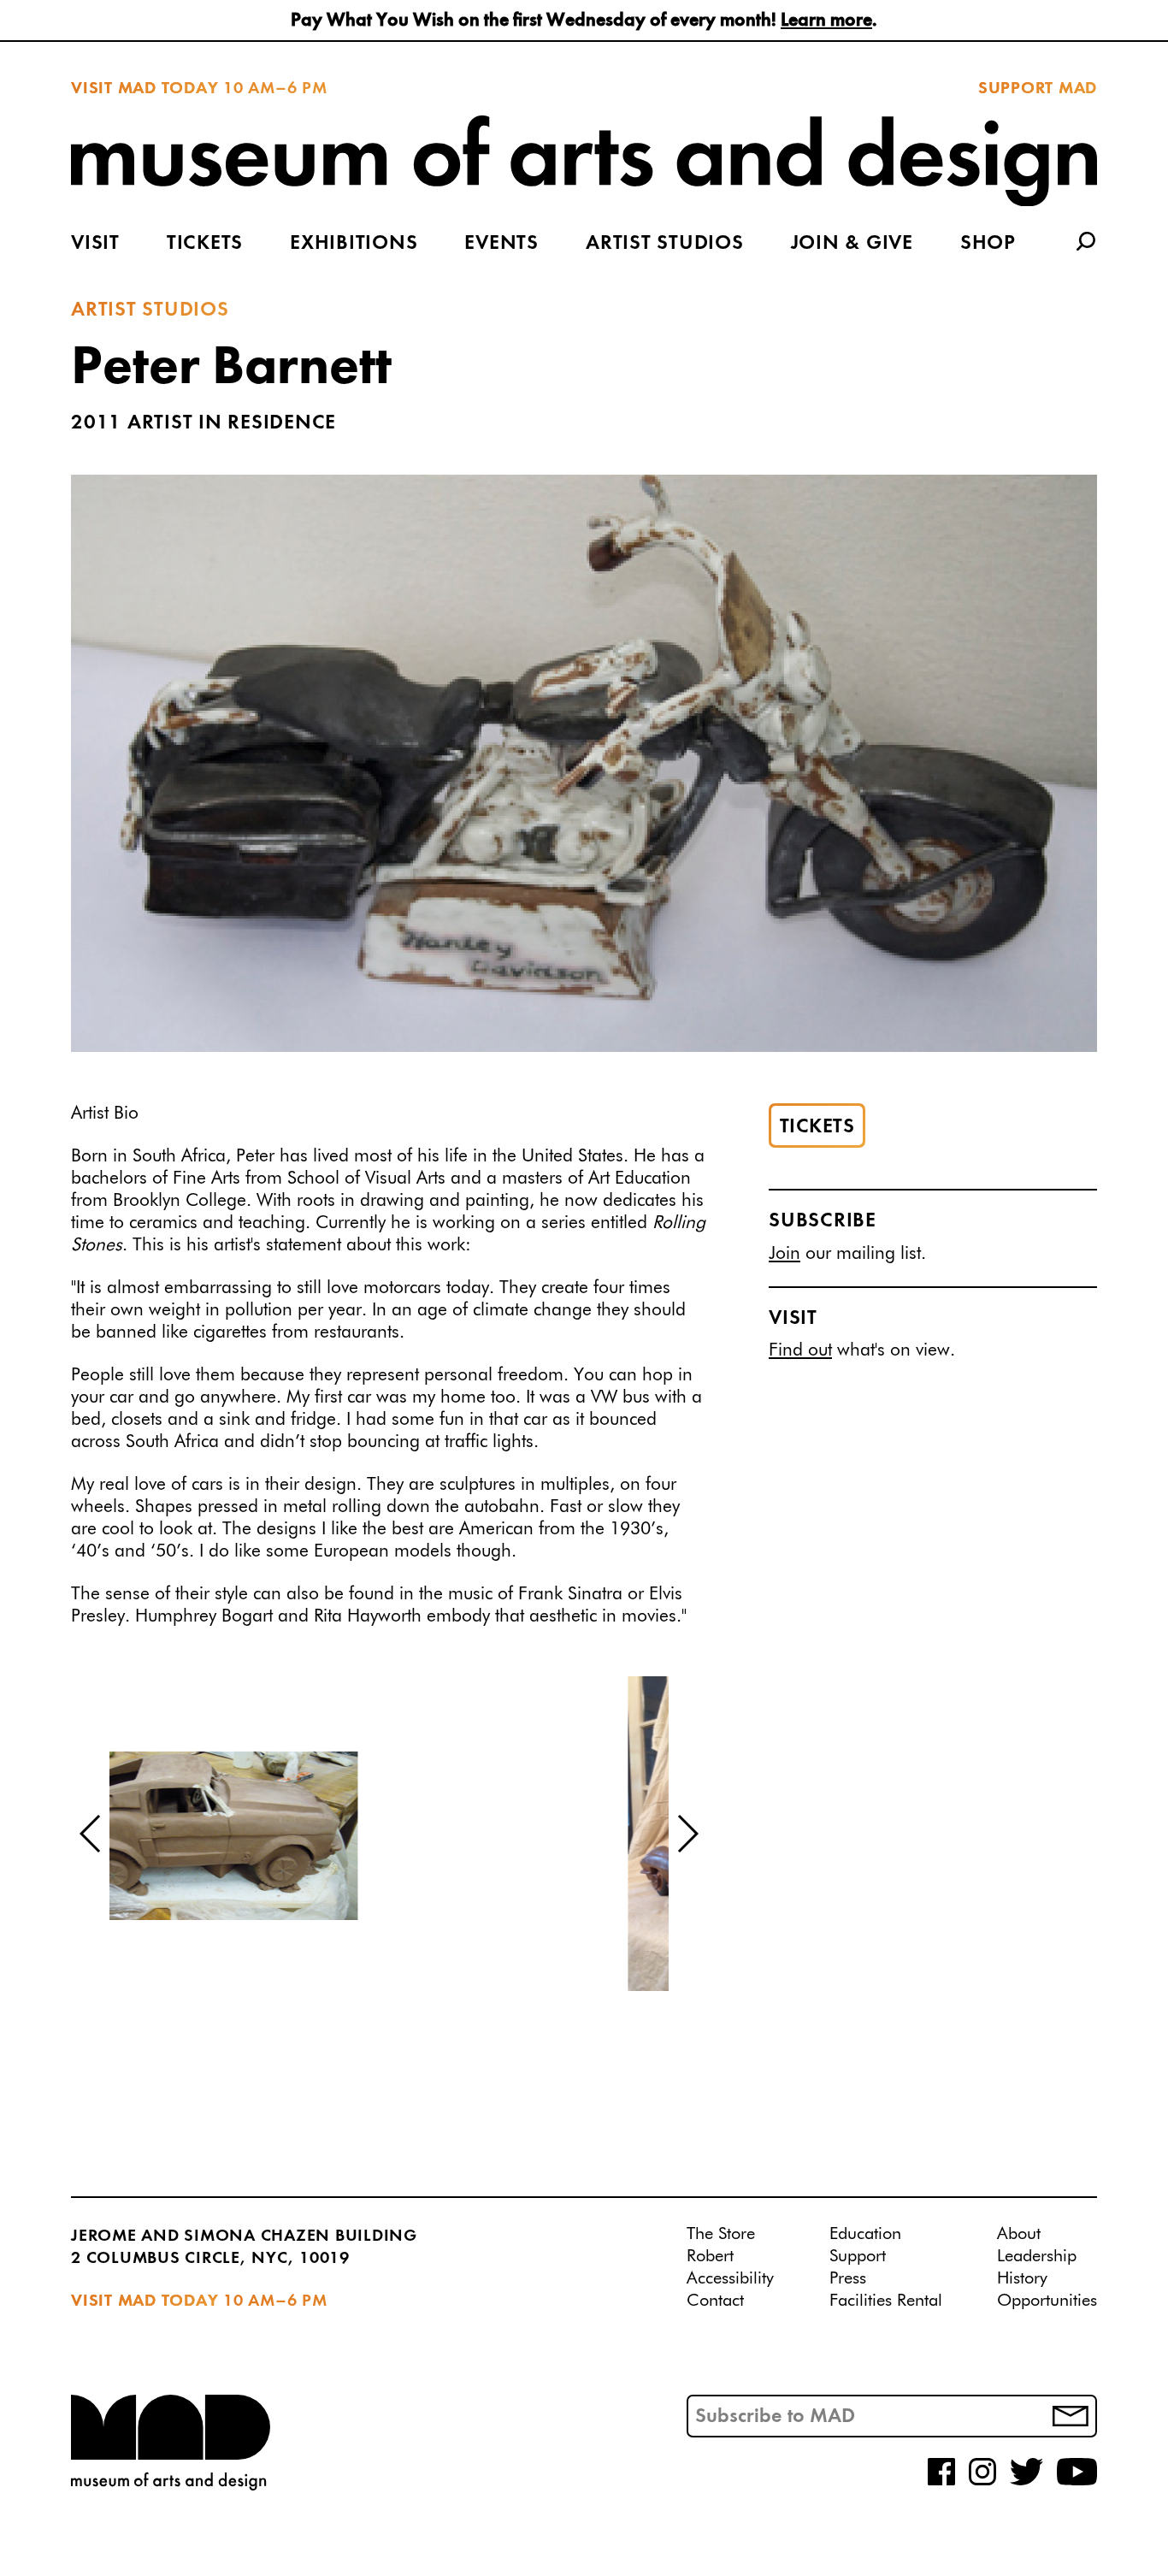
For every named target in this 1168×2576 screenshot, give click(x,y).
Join (785, 1254)
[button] (91, 1834)
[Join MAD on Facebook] (941, 2482)
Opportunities (1047, 2301)
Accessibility (730, 2278)
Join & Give (852, 244)
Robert (710, 2256)
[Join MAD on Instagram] (982, 2482)
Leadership (1037, 2256)
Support (858, 2256)
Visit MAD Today (145, 89)
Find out (800, 1352)
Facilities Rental (886, 2301)
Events (501, 244)
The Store (721, 2234)
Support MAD (1038, 89)
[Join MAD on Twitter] (1026, 2482)
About (1019, 2234)
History (1022, 2278)
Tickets (205, 244)
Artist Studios (665, 244)
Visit (95, 244)
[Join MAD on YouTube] (1077, 2482)
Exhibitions (354, 244)
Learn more (826, 21)
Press (848, 2278)
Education (865, 2234)
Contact (715, 2301)
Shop (988, 244)
